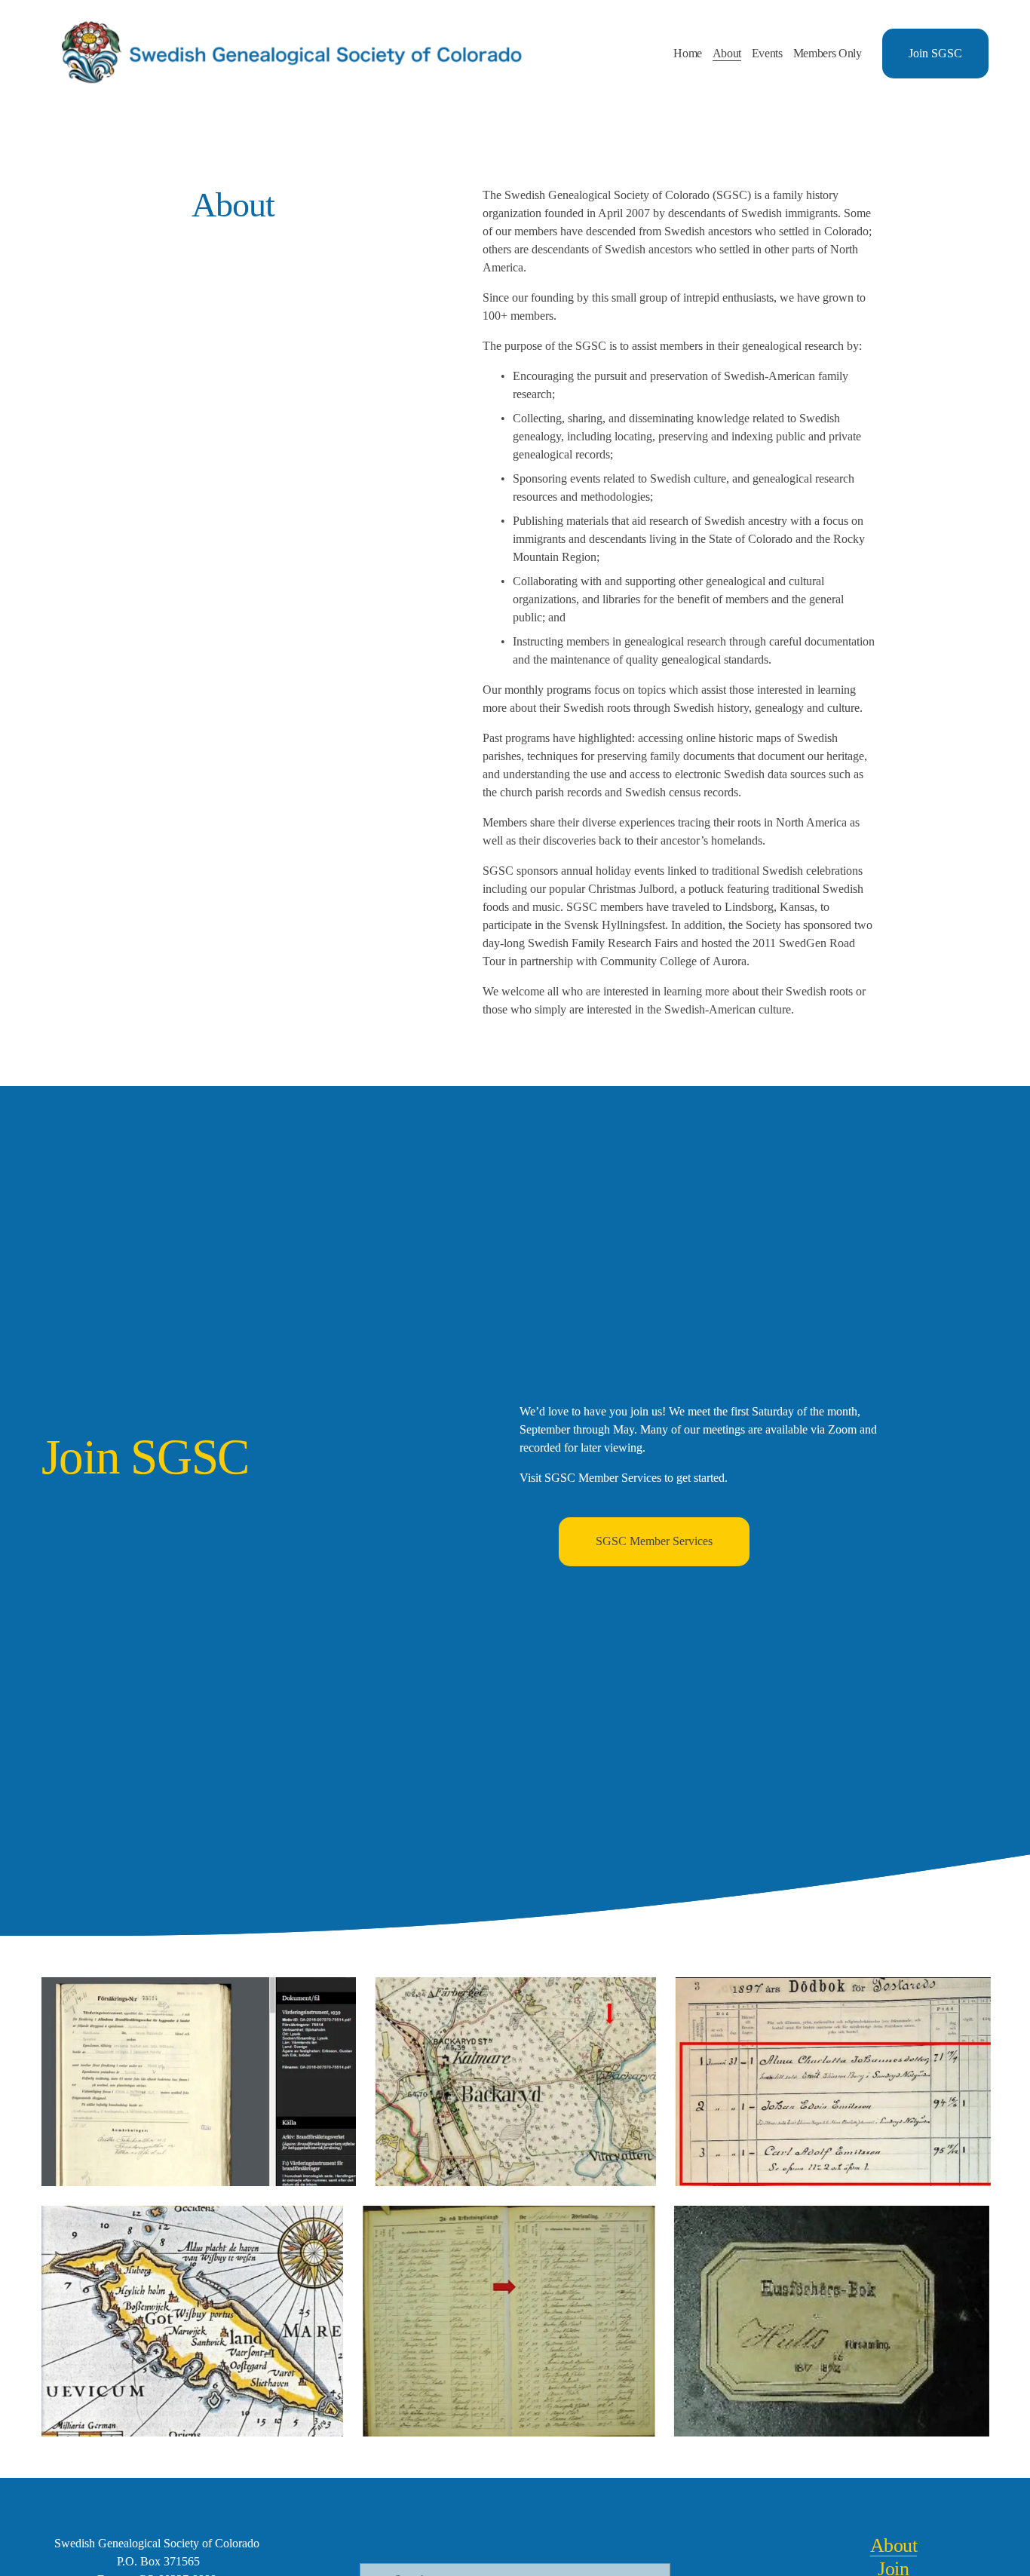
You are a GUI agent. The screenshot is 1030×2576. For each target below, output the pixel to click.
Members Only (828, 53)
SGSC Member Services (654, 1541)
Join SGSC (935, 53)
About (727, 53)
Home (688, 53)
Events (767, 53)
